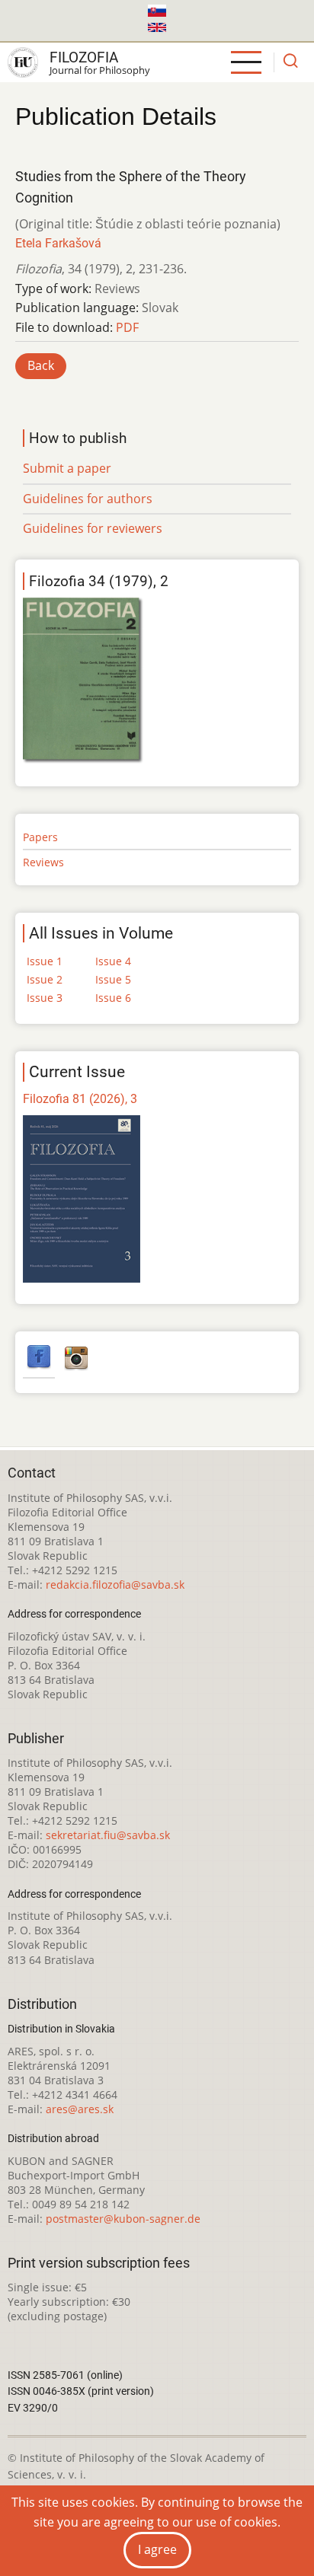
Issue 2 (45, 979)
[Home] (23, 62)
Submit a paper (67, 468)
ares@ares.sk (80, 2109)
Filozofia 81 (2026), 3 (80, 1099)
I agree (157, 2549)
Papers (40, 837)
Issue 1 (45, 961)
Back (41, 365)
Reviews (43, 862)
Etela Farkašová (58, 243)
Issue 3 (45, 998)
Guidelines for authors (88, 499)
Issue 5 (113, 979)
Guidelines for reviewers (93, 528)
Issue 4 (113, 961)
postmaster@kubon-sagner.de (123, 2219)
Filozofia (84, 57)
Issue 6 (113, 998)
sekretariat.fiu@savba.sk (108, 1835)
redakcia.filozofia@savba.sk (115, 1584)
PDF (127, 327)
